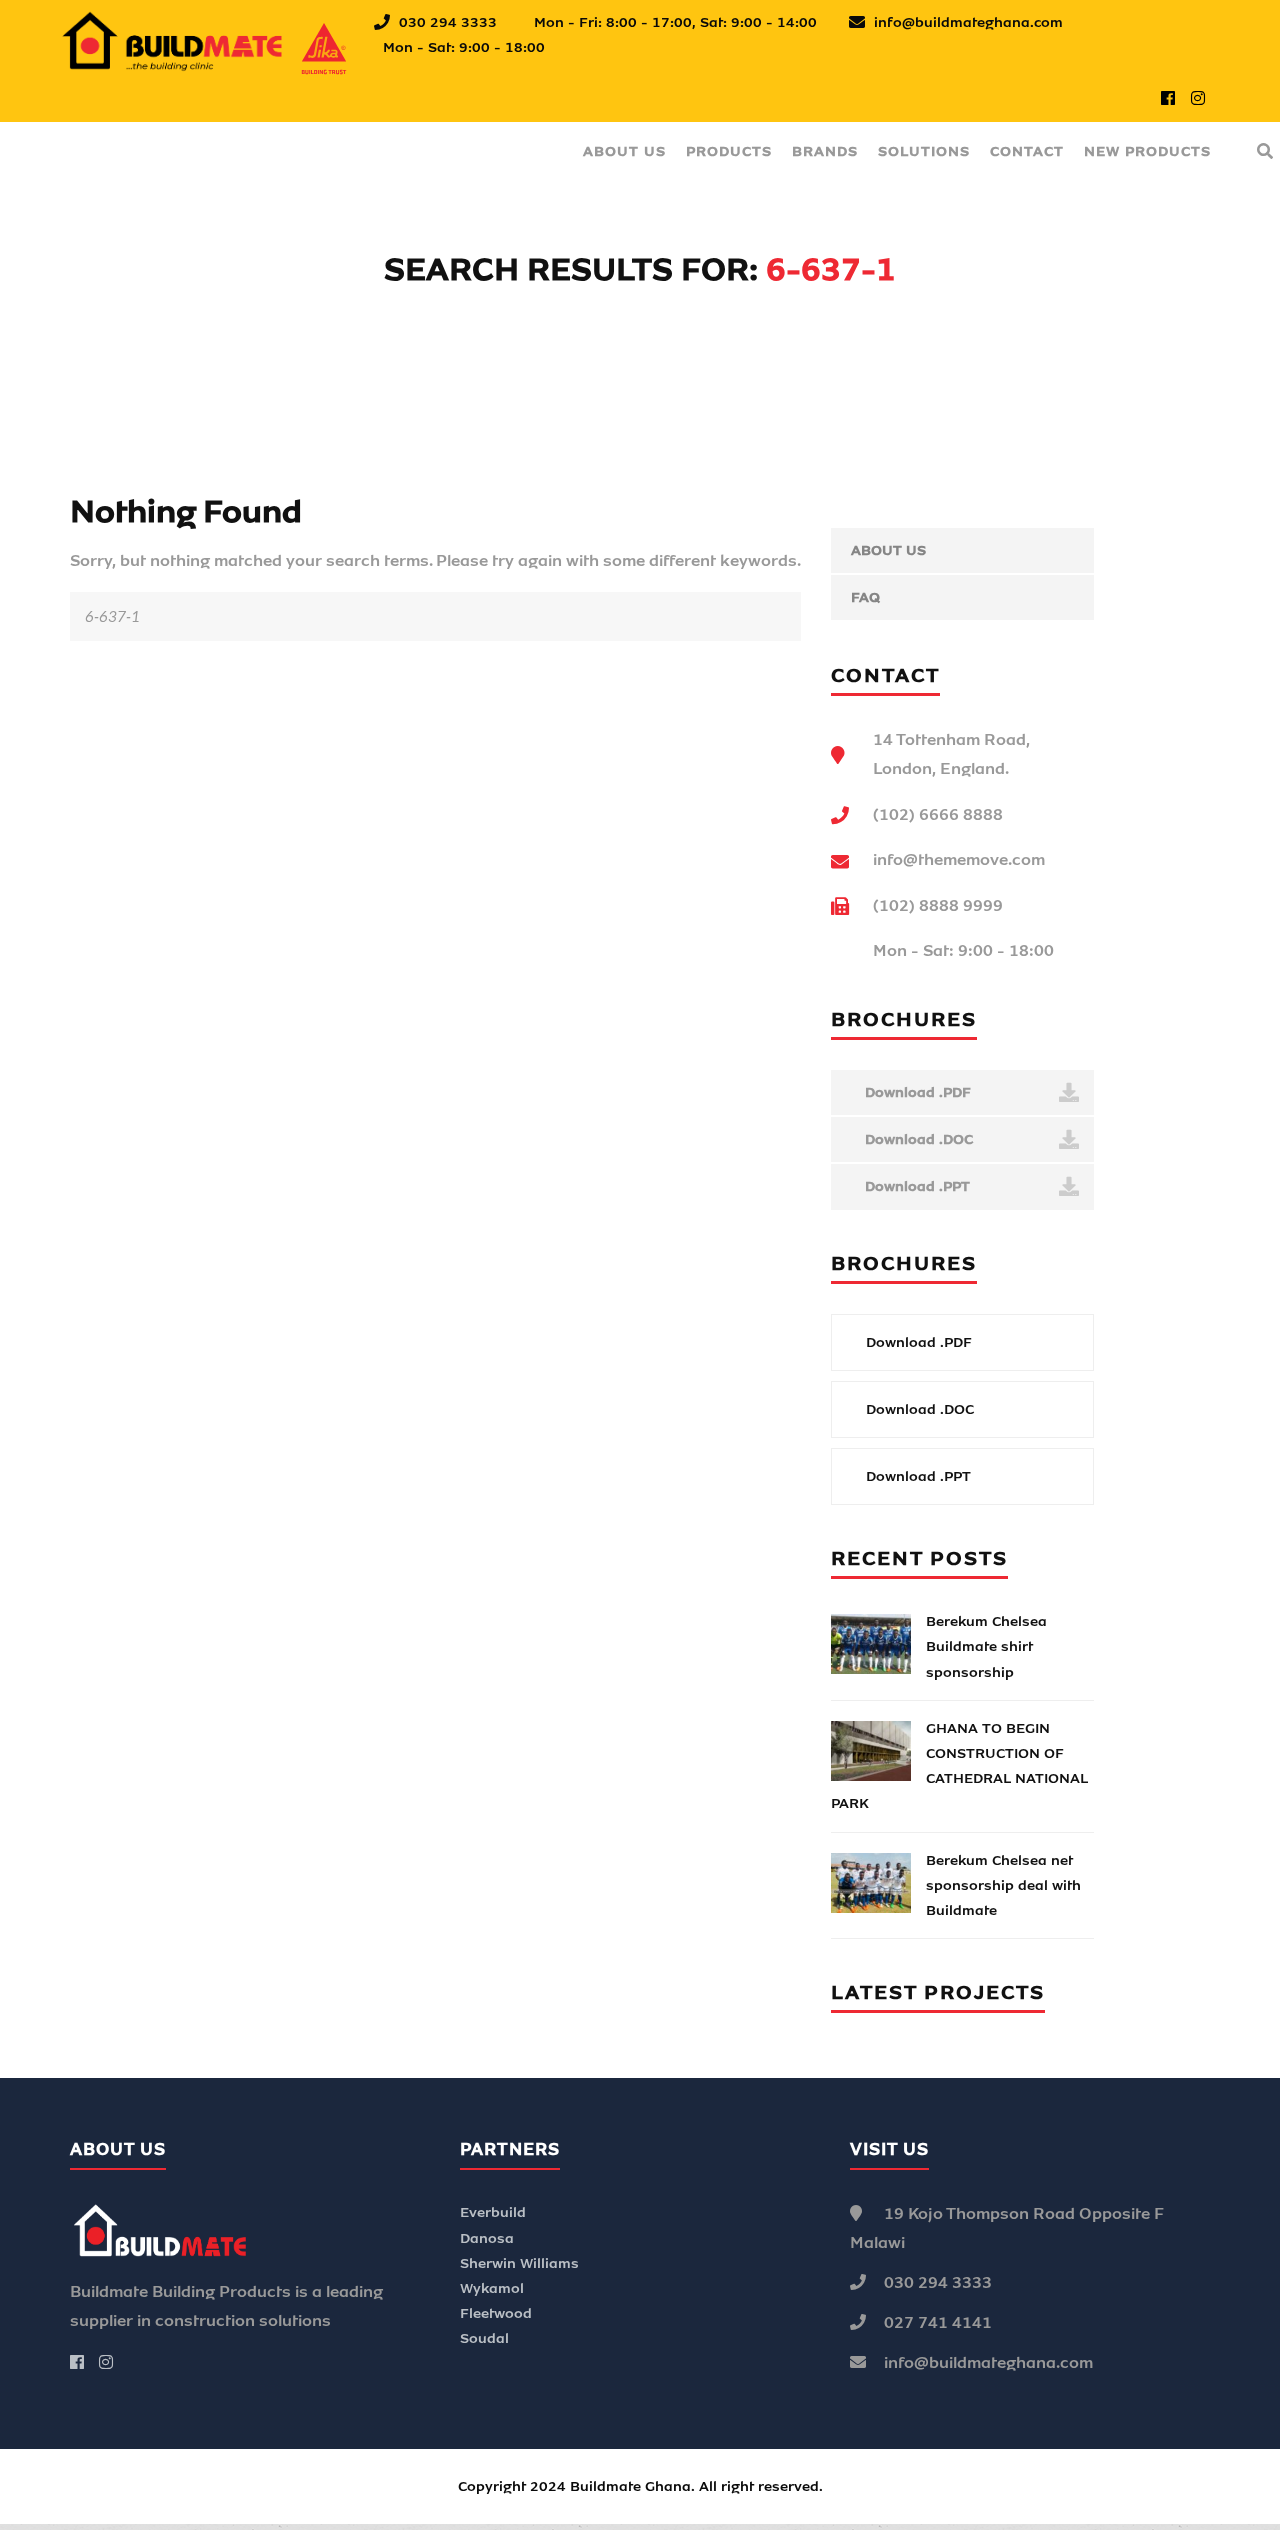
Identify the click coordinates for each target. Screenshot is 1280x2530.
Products (729, 151)
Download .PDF (916, 1092)
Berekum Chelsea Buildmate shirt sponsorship (986, 1646)
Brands (825, 151)
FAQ (865, 597)
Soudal (484, 2338)
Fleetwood (496, 2313)
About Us (624, 151)
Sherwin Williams (519, 2263)
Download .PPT (915, 1186)
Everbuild (493, 2212)
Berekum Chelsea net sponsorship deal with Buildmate (1003, 1885)
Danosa (487, 2238)
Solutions (924, 151)
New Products (1147, 151)
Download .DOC (917, 1139)
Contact (1027, 151)
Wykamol (492, 2288)
